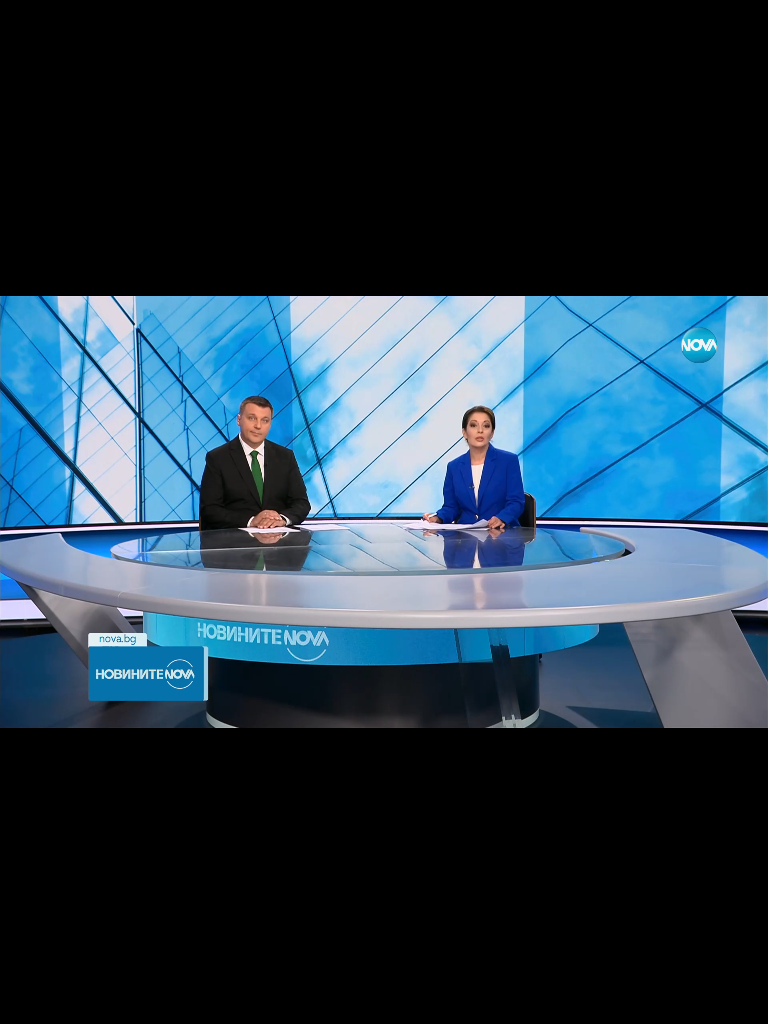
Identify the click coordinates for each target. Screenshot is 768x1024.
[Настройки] (729, 35)
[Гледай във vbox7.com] (731, 998)
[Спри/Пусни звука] (75, 998)
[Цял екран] (689, 998)
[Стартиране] (33, 998)
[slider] (75, 970)
